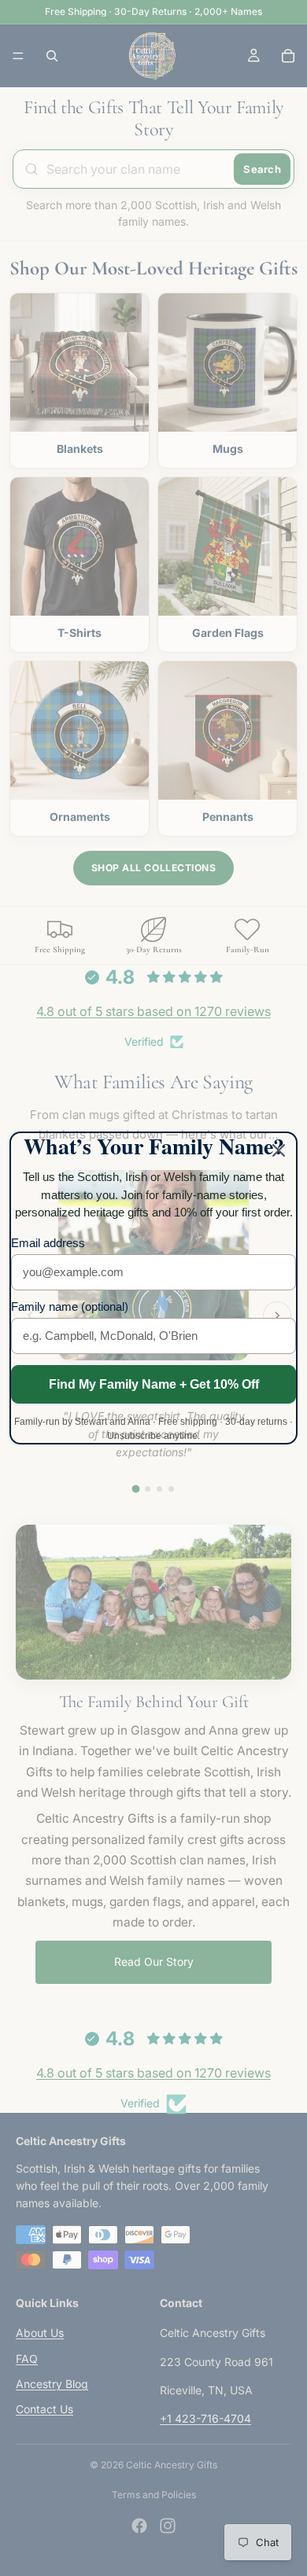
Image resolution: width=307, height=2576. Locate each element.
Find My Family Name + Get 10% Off (154, 1384)
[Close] (279, 1150)
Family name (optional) (70, 1306)
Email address (48, 1243)
